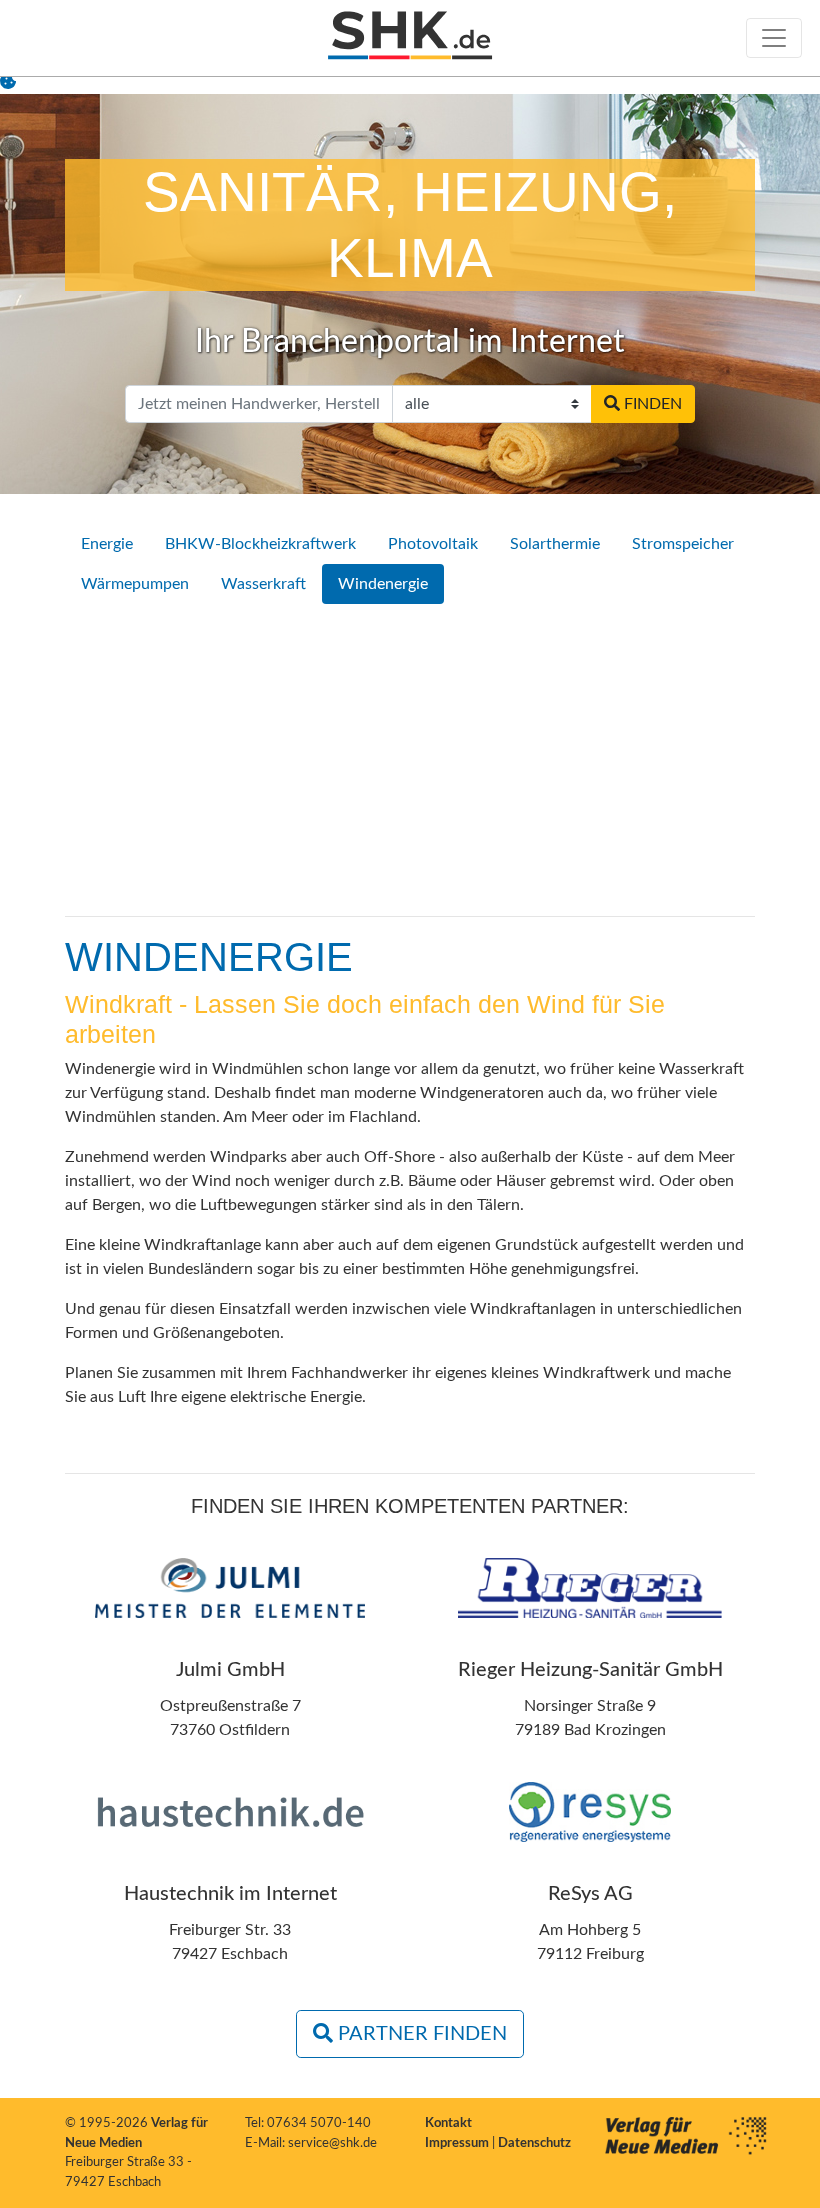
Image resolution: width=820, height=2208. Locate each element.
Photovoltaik (433, 544)
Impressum (458, 2143)
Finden (651, 404)
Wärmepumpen (135, 584)
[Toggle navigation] (774, 38)
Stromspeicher (683, 544)
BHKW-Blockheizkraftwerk (260, 544)
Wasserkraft (263, 584)
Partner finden (420, 2034)
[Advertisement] (410, 760)
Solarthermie (555, 544)
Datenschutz (534, 2143)
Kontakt (448, 2123)
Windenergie (383, 584)
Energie (107, 544)
